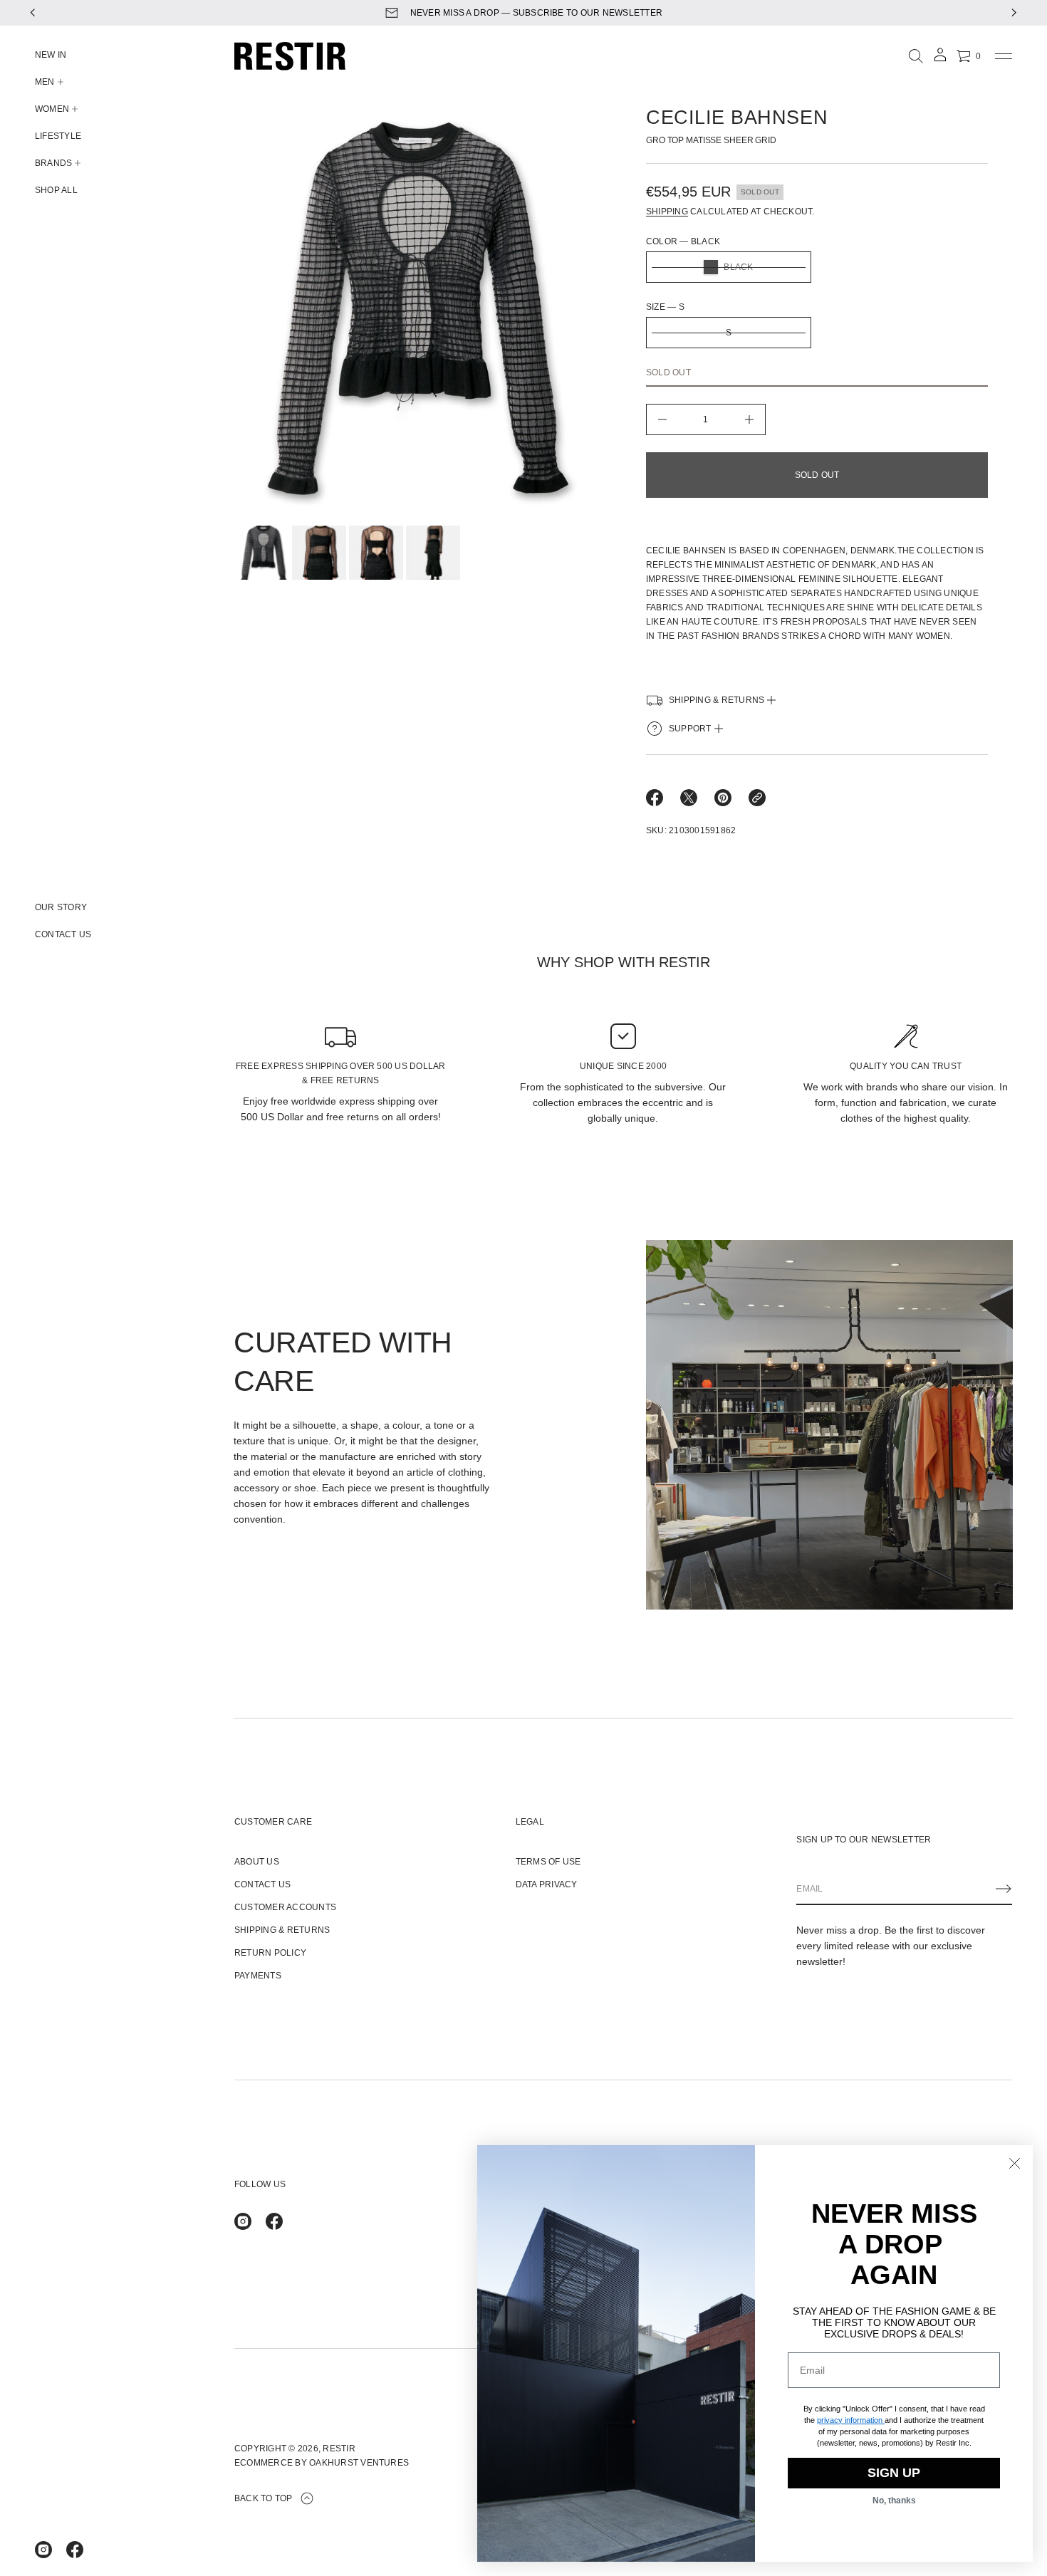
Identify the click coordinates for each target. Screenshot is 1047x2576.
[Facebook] (75, 2550)
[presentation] (417, 311)
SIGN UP (894, 2473)
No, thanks (894, 2501)
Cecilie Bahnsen (737, 118)
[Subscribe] (1004, 1889)
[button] (916, 56)
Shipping (667, 212)
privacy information (850, 2420)
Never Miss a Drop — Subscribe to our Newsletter (536, 13)
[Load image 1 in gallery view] (262, 553)
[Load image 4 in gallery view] (433, 553)
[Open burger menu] (1004, 56)
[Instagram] (43, 2550)
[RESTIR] (290, 56)
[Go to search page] (916, 56)
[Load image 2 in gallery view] (319, 553)
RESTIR (339, 2449)
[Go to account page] (940, 59)
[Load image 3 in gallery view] (376, 553)
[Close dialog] (1015, 2163)
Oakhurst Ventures (359, 2463)
